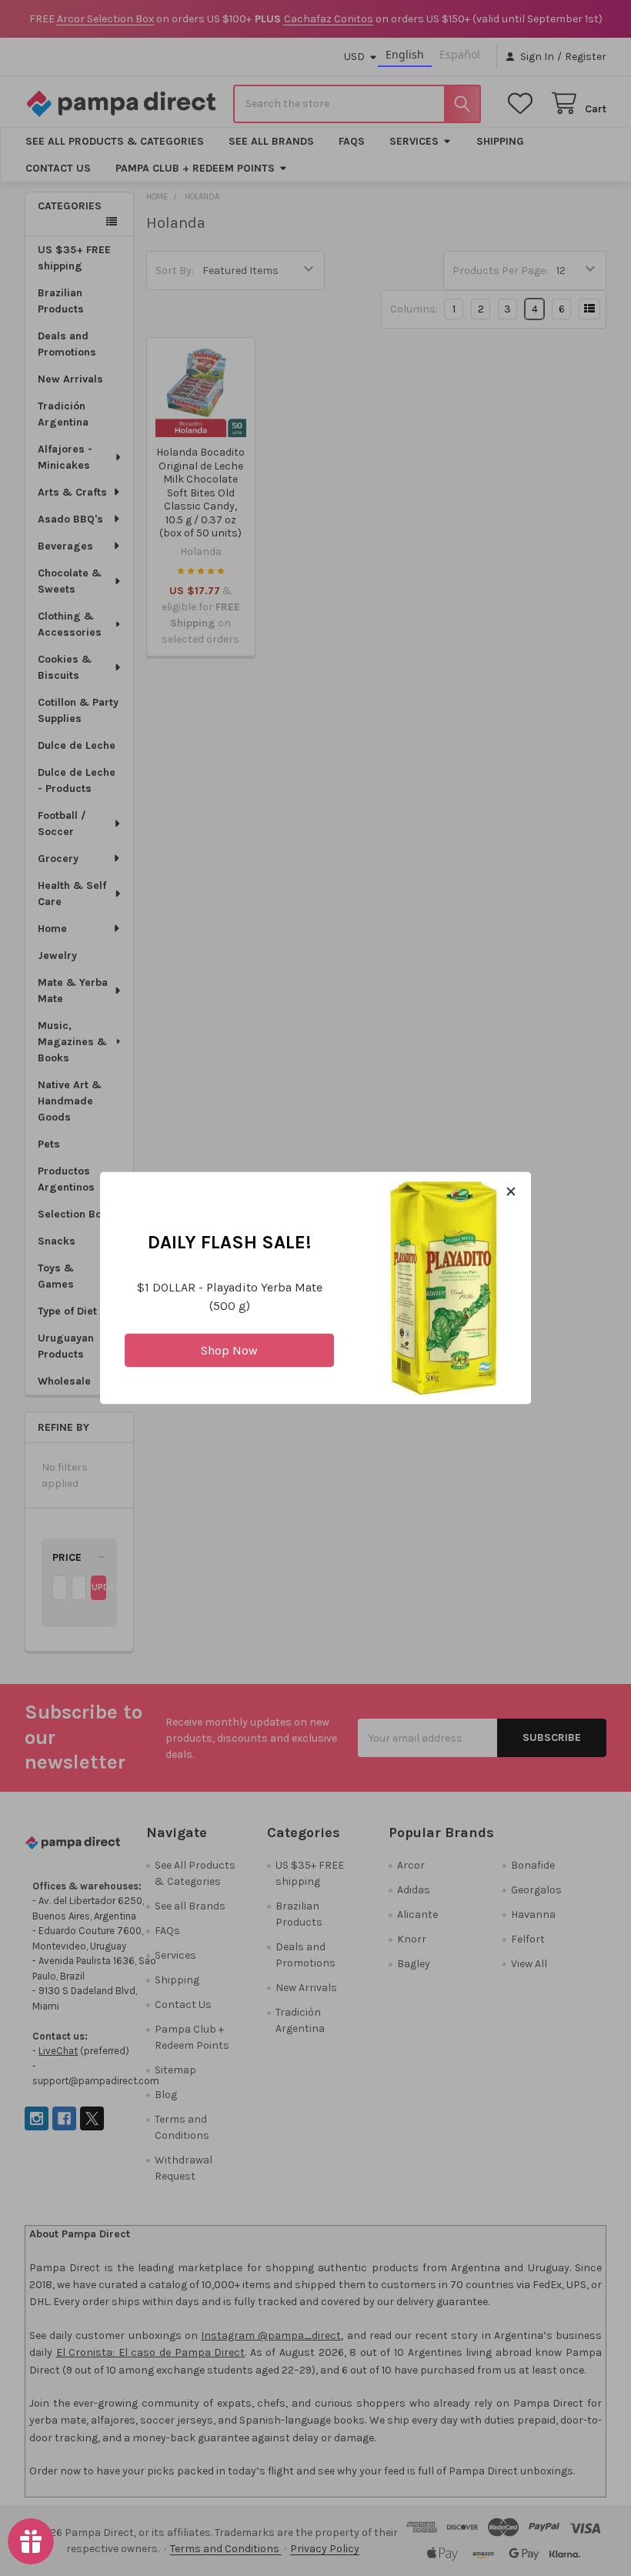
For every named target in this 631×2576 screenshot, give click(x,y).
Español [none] (460, 54)
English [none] (405, 54)
